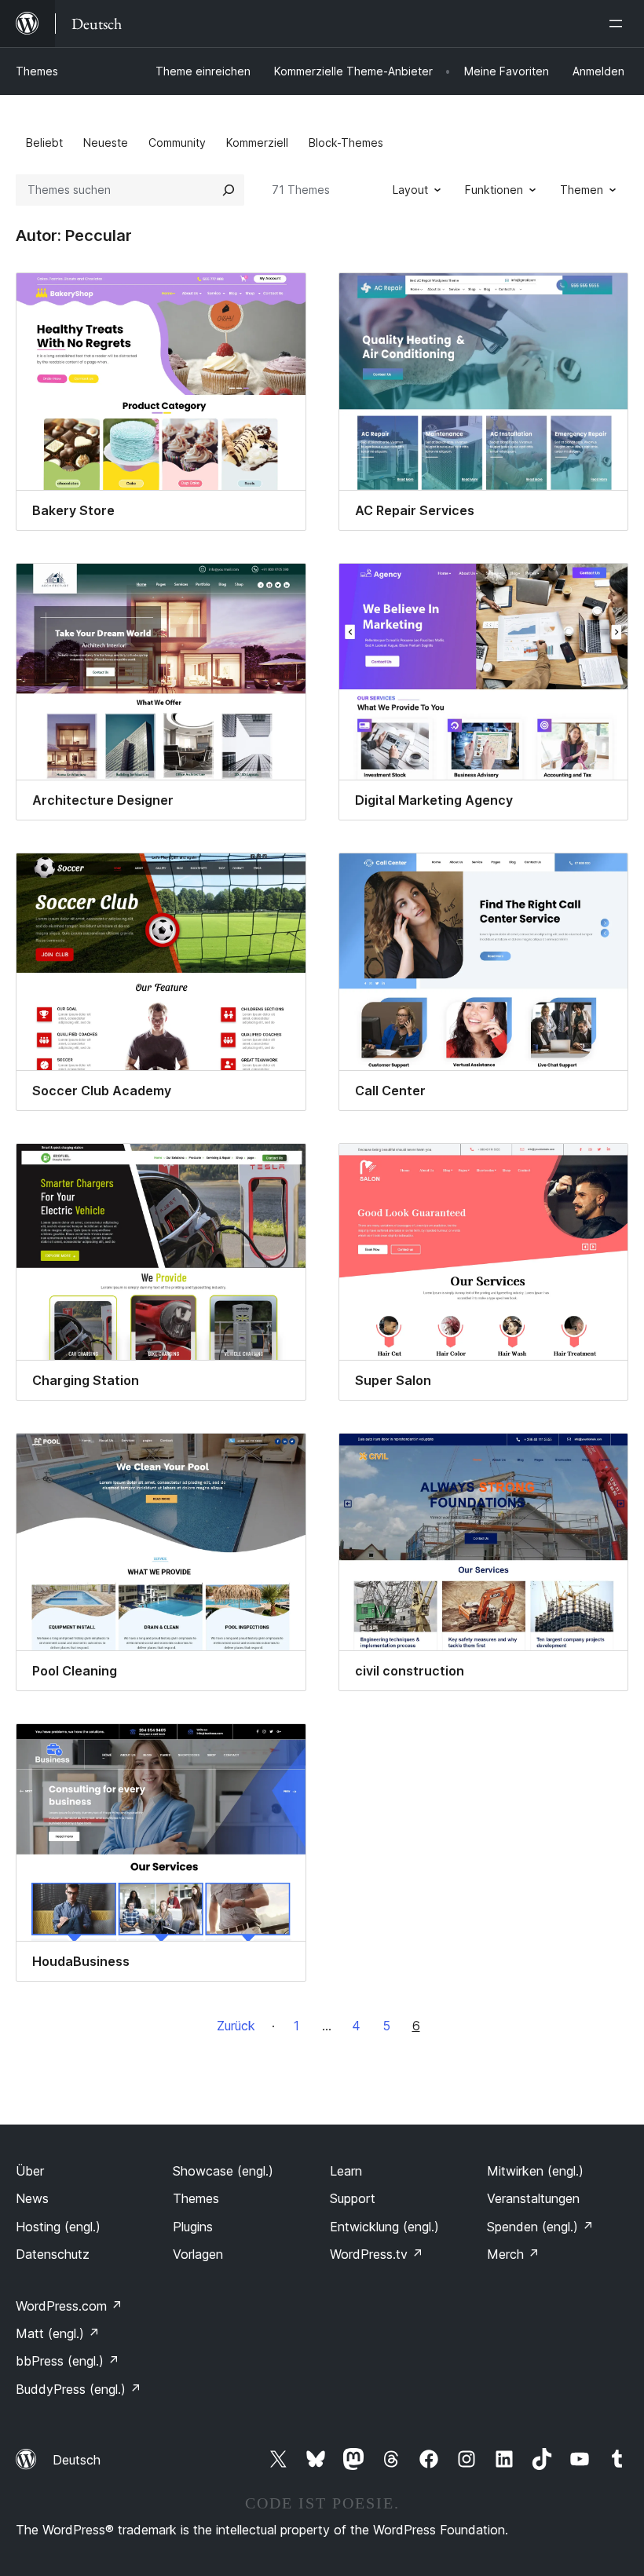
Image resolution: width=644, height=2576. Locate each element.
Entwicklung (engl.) (384, 2227)
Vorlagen (198, 2254)
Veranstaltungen (533, 2198)
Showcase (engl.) (223, 2171)
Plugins (193, 2227)
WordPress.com (69, 2306)
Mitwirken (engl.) (535, 2171)
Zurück (236, 2026)
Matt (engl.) (58, 2333)
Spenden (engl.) (540, 2227)
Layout (410, 190)
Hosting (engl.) (58, 2227)
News (32, 2198)
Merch (513, 2254)
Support (353, 2198)
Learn (346, 2171)
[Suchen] (229, 190)
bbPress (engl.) (68, 2361)
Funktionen (494, 190)
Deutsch (77, 2460)
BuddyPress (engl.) (79, 2389)
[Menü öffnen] (619, 24)
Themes (37, 71)
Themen (582, 190)
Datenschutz (53, 2254)
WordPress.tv (377, 2254)
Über (30, 2171)
